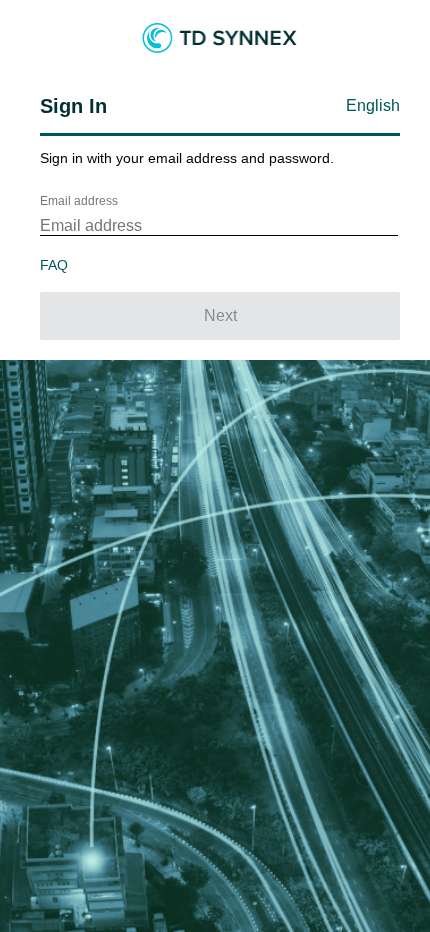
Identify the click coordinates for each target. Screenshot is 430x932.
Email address (79, 201)
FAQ (54, 265)
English (373, 105)
